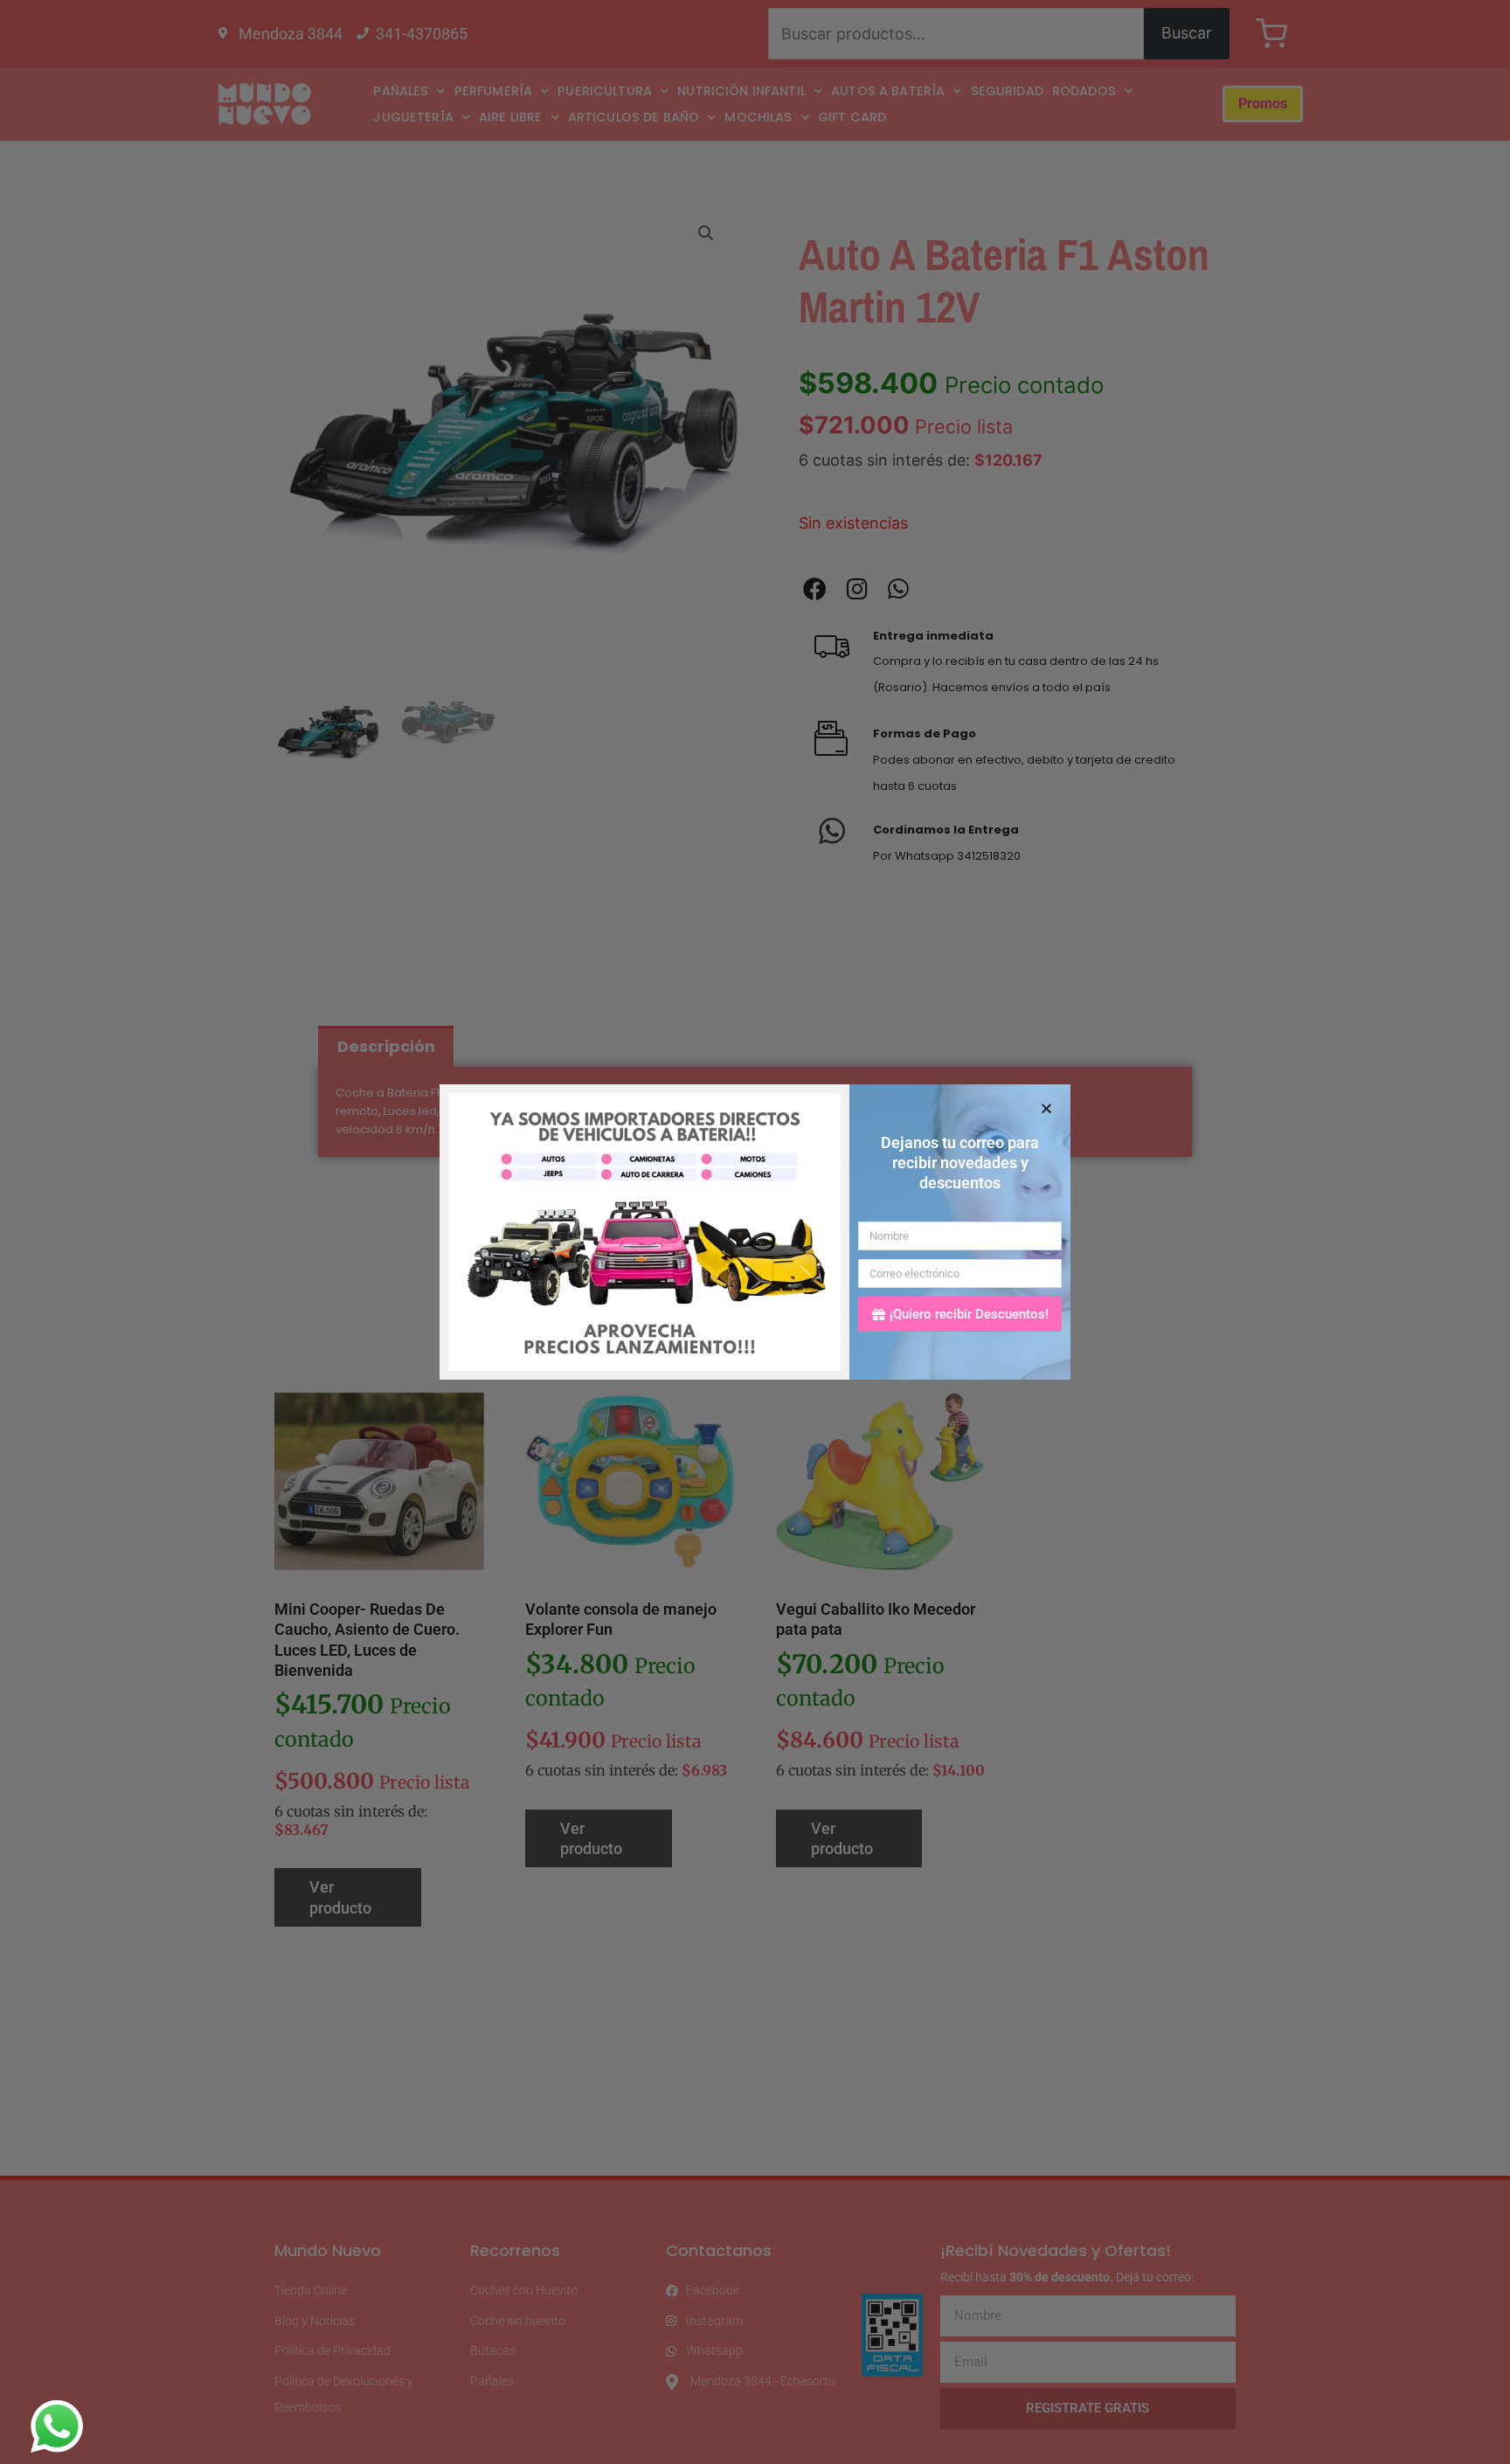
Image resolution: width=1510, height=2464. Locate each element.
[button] (1046, 1108)
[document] (755, 1232)
